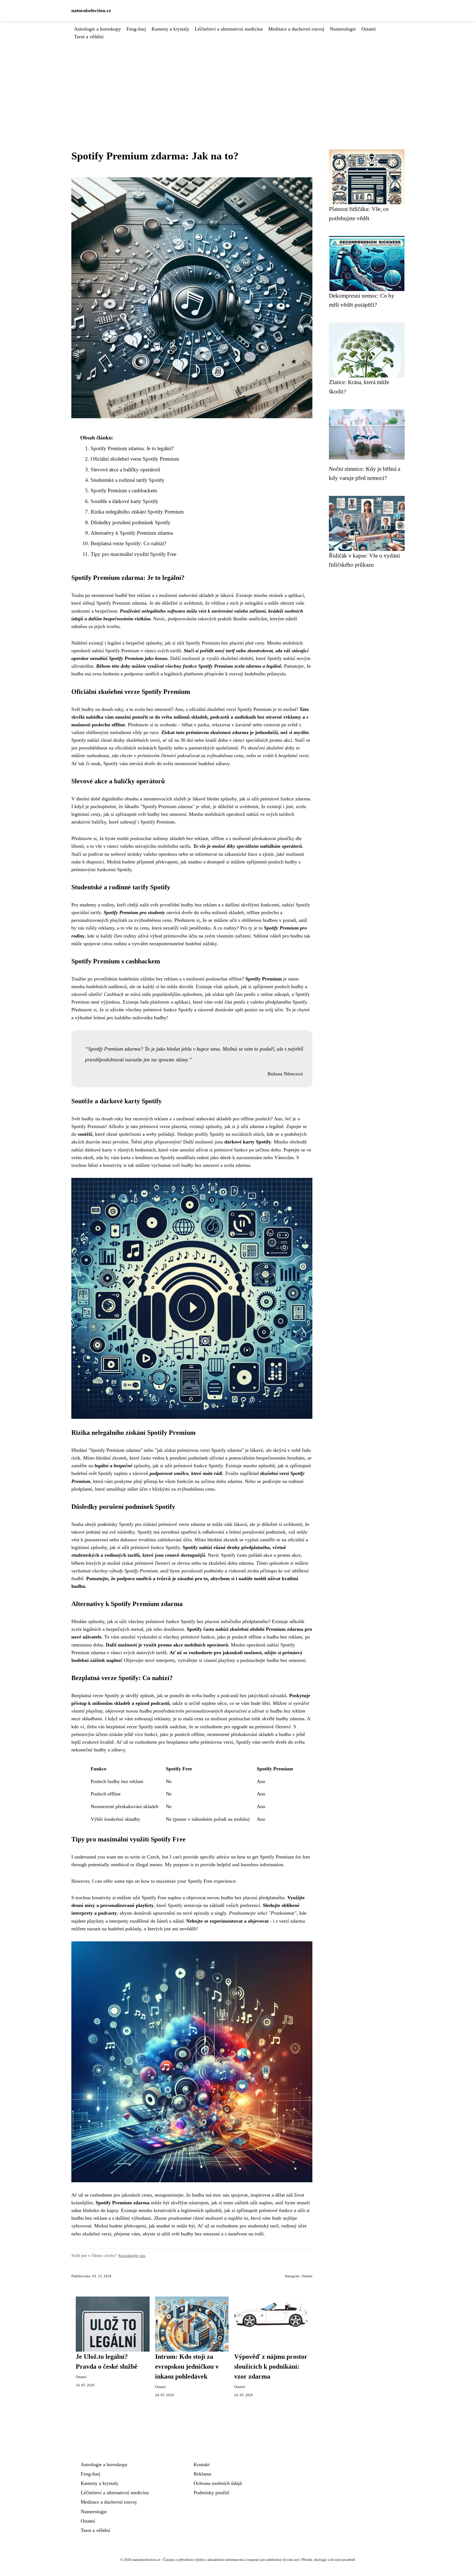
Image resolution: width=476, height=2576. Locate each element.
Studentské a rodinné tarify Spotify (128, 480)
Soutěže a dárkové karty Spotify (125, 501)
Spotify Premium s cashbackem (124, 491)
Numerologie (343, 29)
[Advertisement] (238, 82)
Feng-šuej (136, 29)
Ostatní (369, 29)
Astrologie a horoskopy (98, 29)
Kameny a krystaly (170, 29)
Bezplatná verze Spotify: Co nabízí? (128, 543)
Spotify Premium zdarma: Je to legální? (132, 448)
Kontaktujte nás (132, 2255)
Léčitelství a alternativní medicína (229, 29)
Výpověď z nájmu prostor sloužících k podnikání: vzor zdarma (271, 2366)
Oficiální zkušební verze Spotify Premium (135, 459)
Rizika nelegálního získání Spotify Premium (137, 512)
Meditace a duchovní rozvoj (296, 29)
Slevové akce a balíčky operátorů (125, 470)
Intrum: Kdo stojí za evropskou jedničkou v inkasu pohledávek (187, 2366)
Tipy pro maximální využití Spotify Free (133, 554)
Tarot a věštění (89, 37)
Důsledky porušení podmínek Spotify (131, 522)
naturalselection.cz (91, 10)
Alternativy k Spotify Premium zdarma (132, 533)
